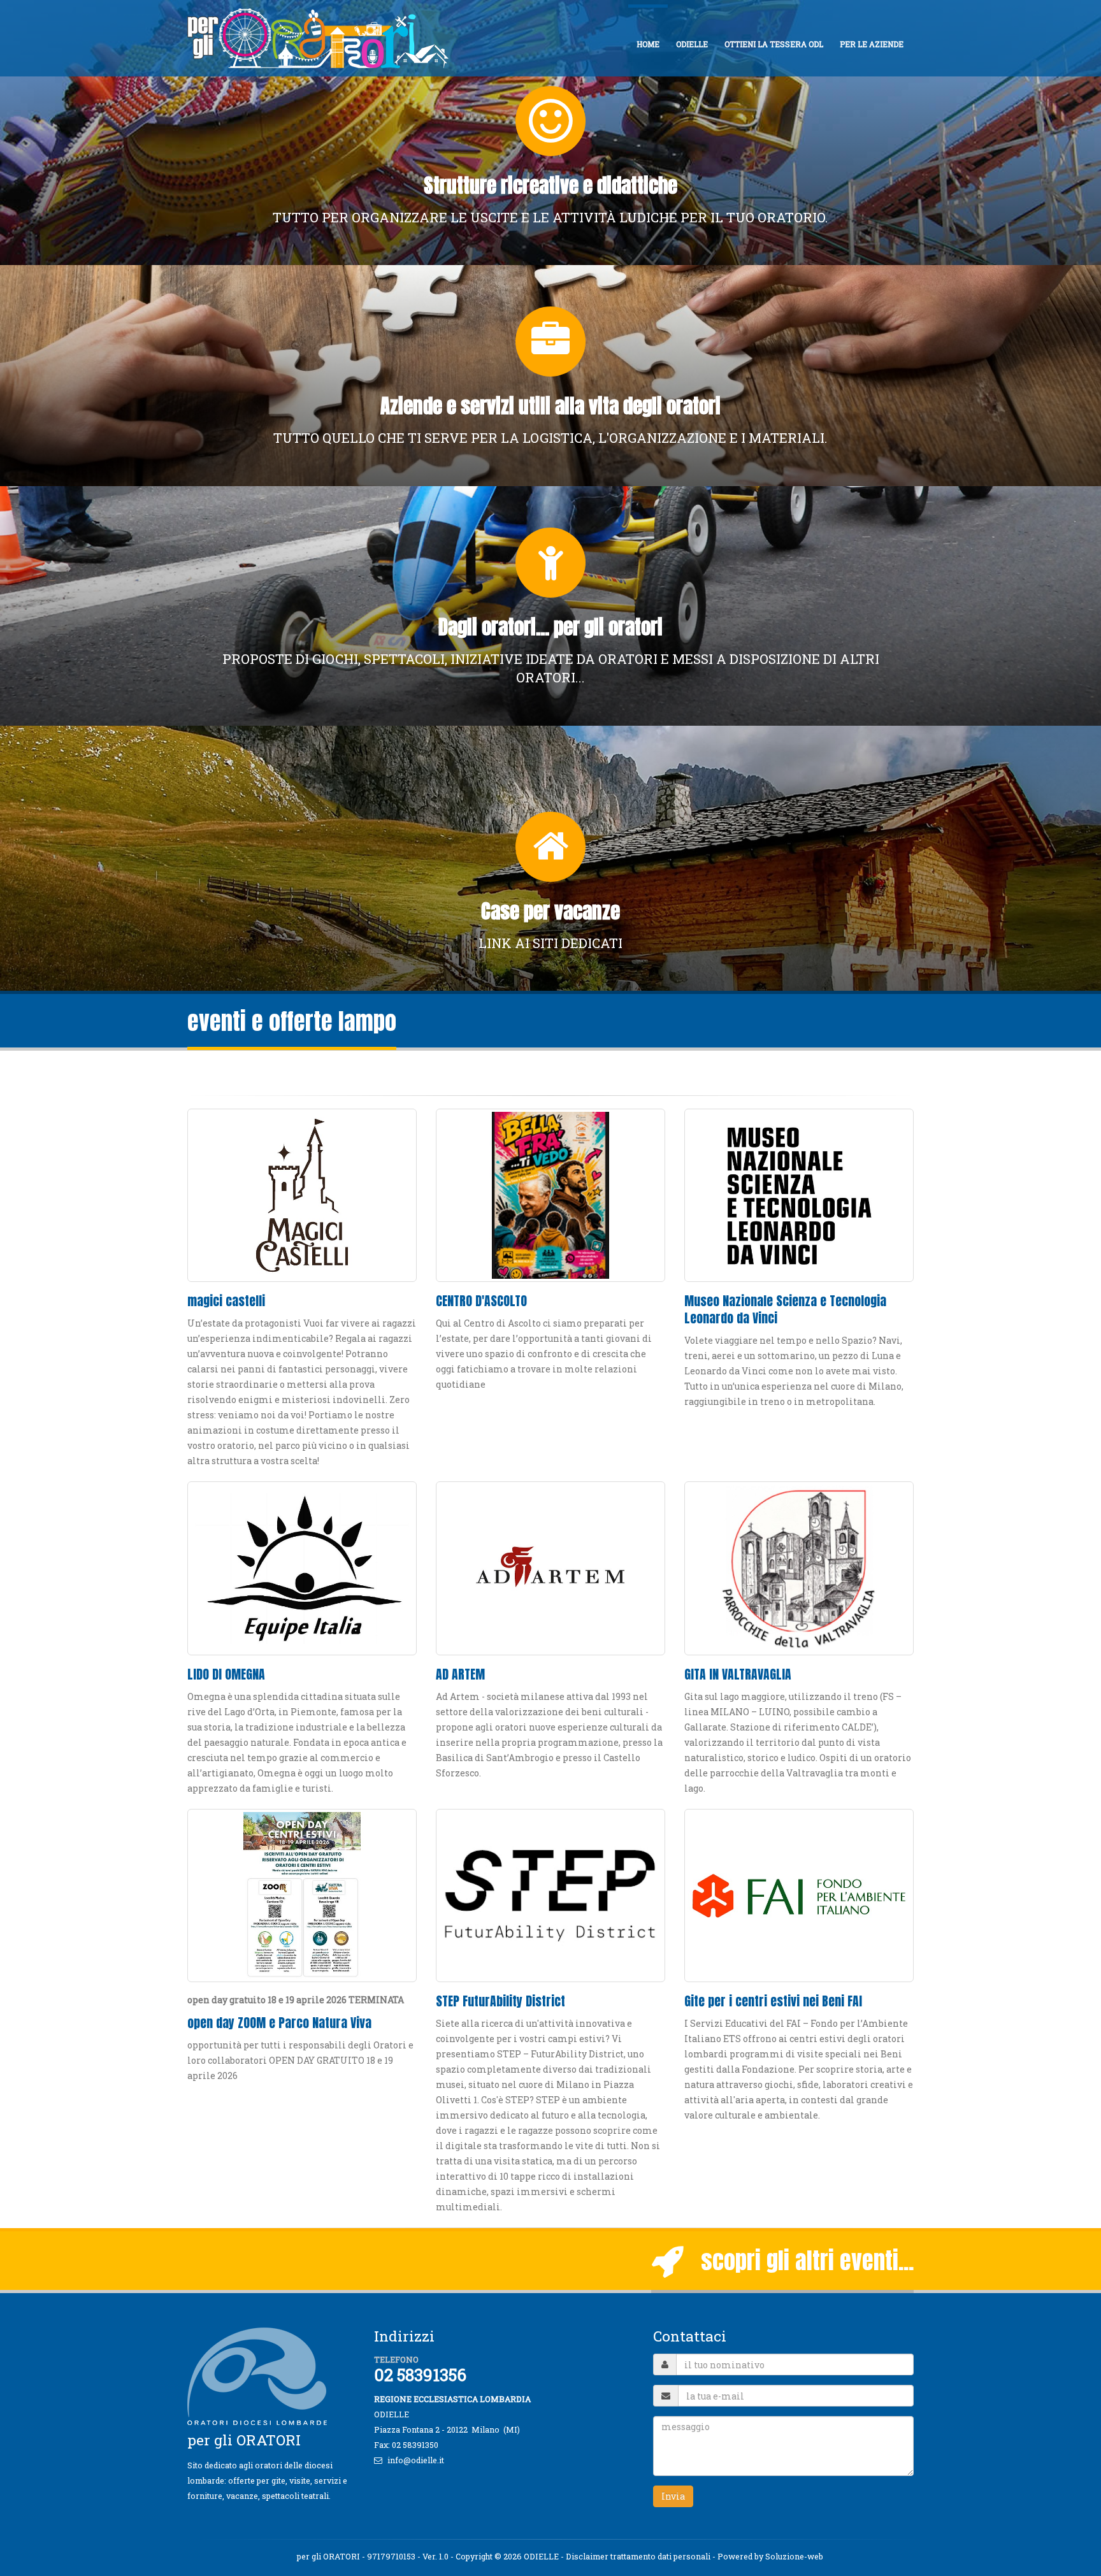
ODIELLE (692, 44)
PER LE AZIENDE (872, 44)
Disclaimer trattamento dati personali (638, 2556)
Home (648, 44)
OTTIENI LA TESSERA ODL (774, 44)
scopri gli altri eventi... (799, 2260)
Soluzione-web (794, 2556)
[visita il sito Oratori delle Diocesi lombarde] (262, 2375)
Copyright (474, 2556)
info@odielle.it (416, 2460)
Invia (673, 2496)
